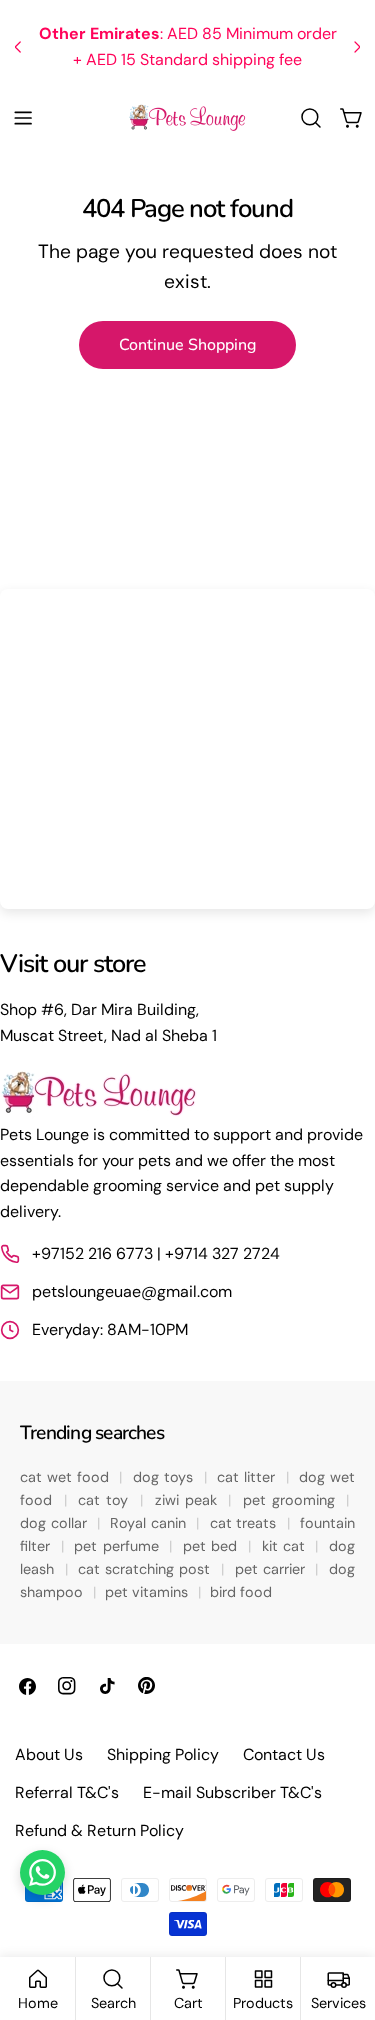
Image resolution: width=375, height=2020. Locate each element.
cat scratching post (146, 1569)
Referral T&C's (67, 1792)
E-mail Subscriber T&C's (232, 1792)
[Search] (311, 118)
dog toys (165, 1477)
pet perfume (118, 1546)
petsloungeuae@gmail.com (132, 1291)
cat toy (106, 1500)
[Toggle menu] (23, 118)
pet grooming (292, 1500)
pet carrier (272, 1569)
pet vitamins (148, 1592)
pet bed (212, 1546)
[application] (187, 749)
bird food (241, 1592)
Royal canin (150, 1523)
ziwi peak (189, 1500)
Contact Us (284, 1754)
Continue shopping (187, 345)
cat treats (245, 1523)
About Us (49, 1754)
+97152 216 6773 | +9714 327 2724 (156, 1253)
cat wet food (67, 1477)
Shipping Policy (163, 1754)
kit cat (286, 1546)
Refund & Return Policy (99, 1830)
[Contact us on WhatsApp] (42, 1872)
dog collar (55, 1523)
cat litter (248, 1477)
